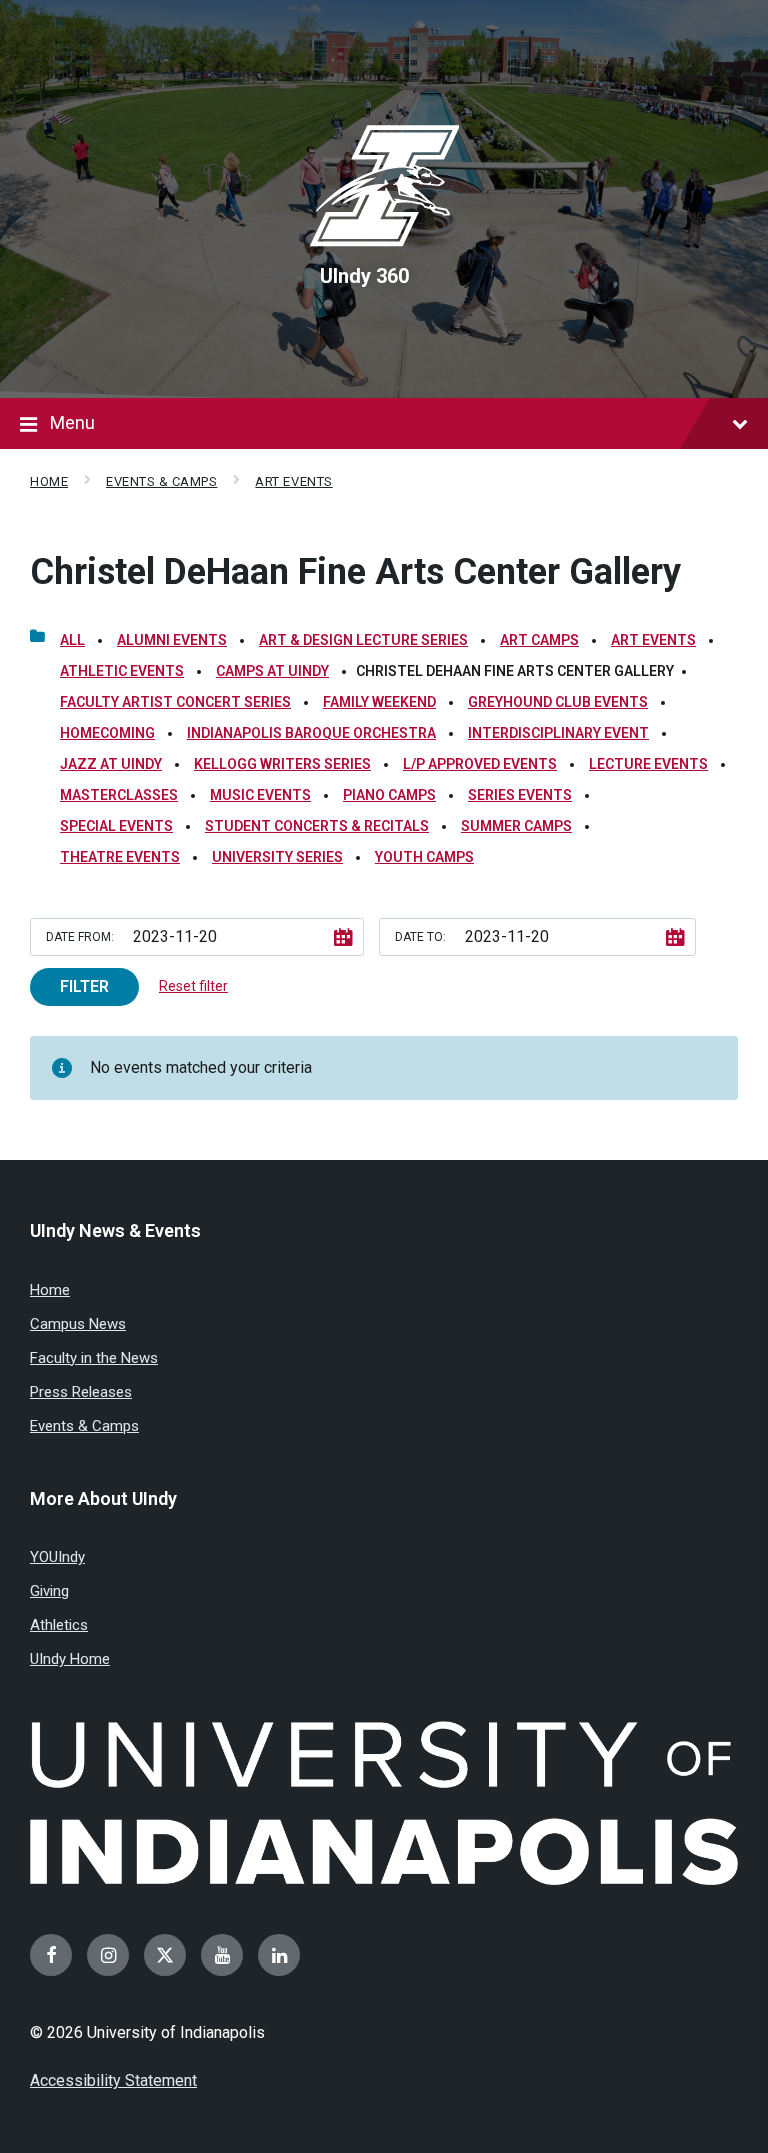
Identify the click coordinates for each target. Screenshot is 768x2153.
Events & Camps (161, 481)
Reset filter (193, 986)
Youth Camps (424, 857)
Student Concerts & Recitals (317, 826)
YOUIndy (57, 1557)
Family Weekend (379, 702)
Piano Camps (389, 795)
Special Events (116, 826)
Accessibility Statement (113, 2080)
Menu (72, 422)
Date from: (80, 937)
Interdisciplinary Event (558, 733)
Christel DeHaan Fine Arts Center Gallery (355, 572)
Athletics (59, 1625)
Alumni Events (172, 640)
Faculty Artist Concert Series (175, 702)
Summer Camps (516, 826)
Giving (49, 1591)
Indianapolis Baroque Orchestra (311, 733)
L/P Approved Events (480, 764)
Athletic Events (122, 671)
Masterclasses (119, 795)
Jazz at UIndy (111, 764)
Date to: (420, 937)
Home (49, 481)
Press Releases (81, 1392)
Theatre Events (120, 857)
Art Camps (539, 640)
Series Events (520, 795)
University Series (277, 857)
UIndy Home (70, 1659)
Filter (84, 986)
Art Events (293, 481)
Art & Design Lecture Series (363, 640)
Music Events (260, 795)
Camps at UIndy (272, 671)
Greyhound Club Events (558, 702)
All (72, 640)
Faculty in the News (94, 1358)
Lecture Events (648, 764)
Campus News (78, 1324)
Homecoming (107, 733)
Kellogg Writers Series (282, 764)
